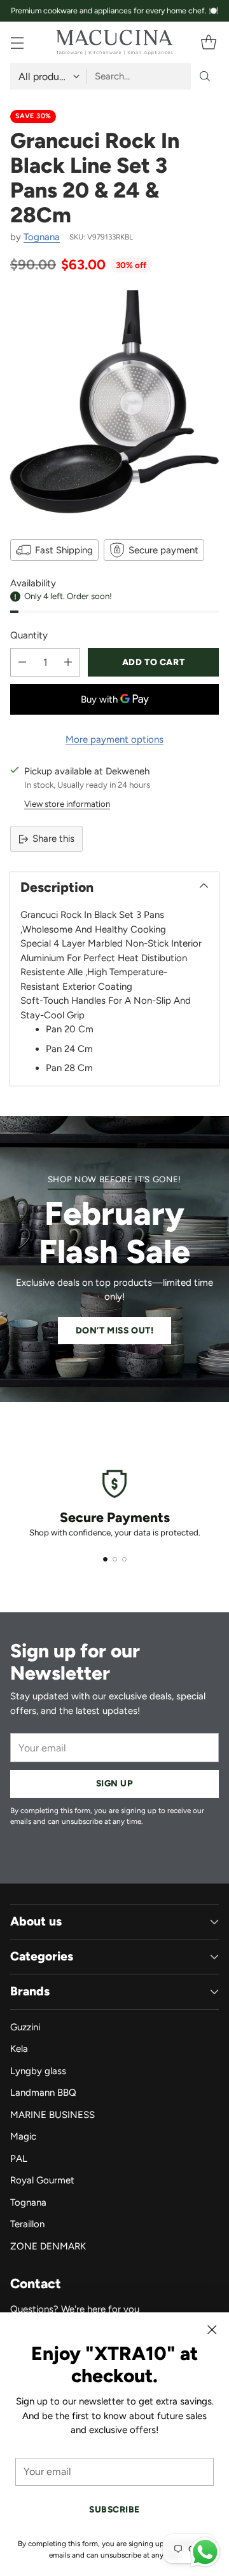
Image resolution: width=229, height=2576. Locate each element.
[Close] (212, 2330)
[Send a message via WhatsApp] (205, 2552)
